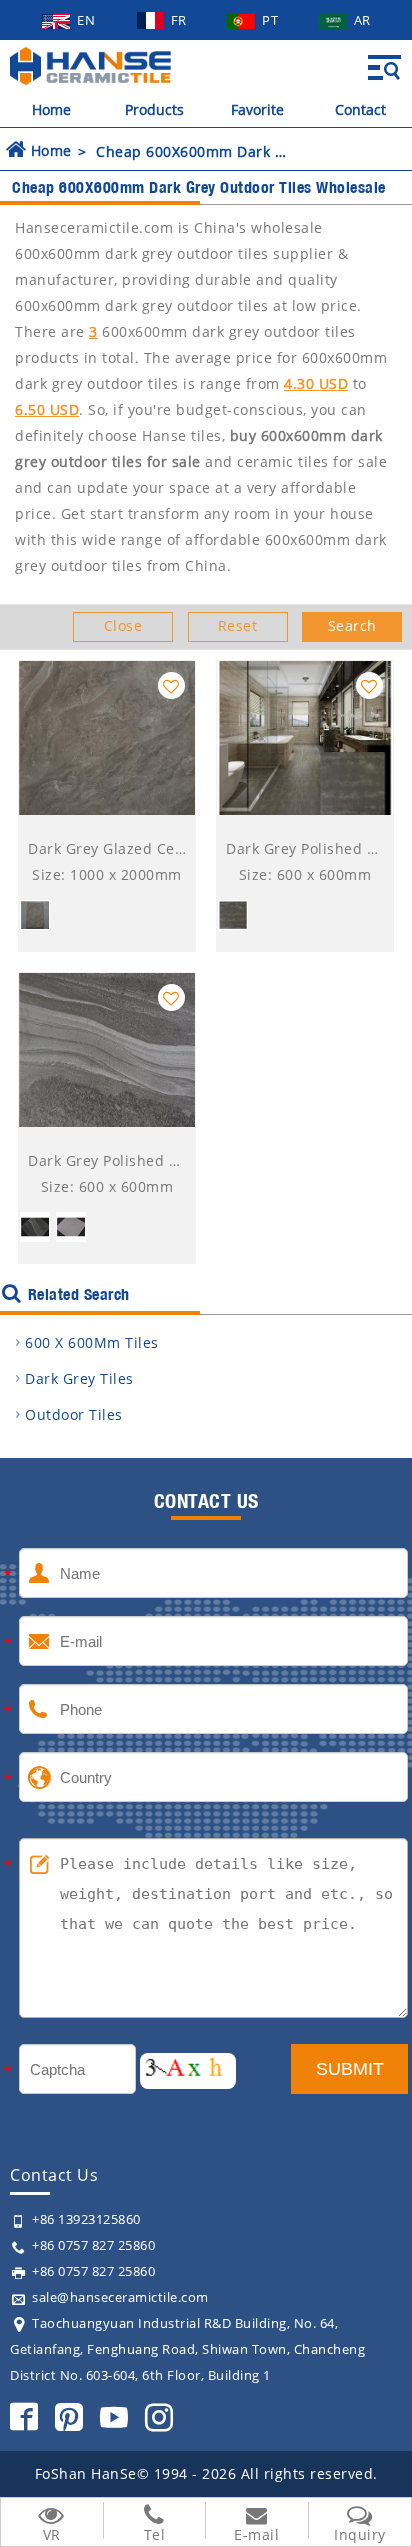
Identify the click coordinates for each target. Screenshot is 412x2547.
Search (352, 625)
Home (51, 109)
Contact (360, 109)
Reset (238, 625)
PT (272, 20)
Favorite (257, 109)
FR (181, 20)
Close (123, 625)
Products (154, 109)
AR (362, 20)
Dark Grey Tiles (79, 1378)
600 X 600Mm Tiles (92, 1342)
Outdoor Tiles (74, 1414)
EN (88, 20)
